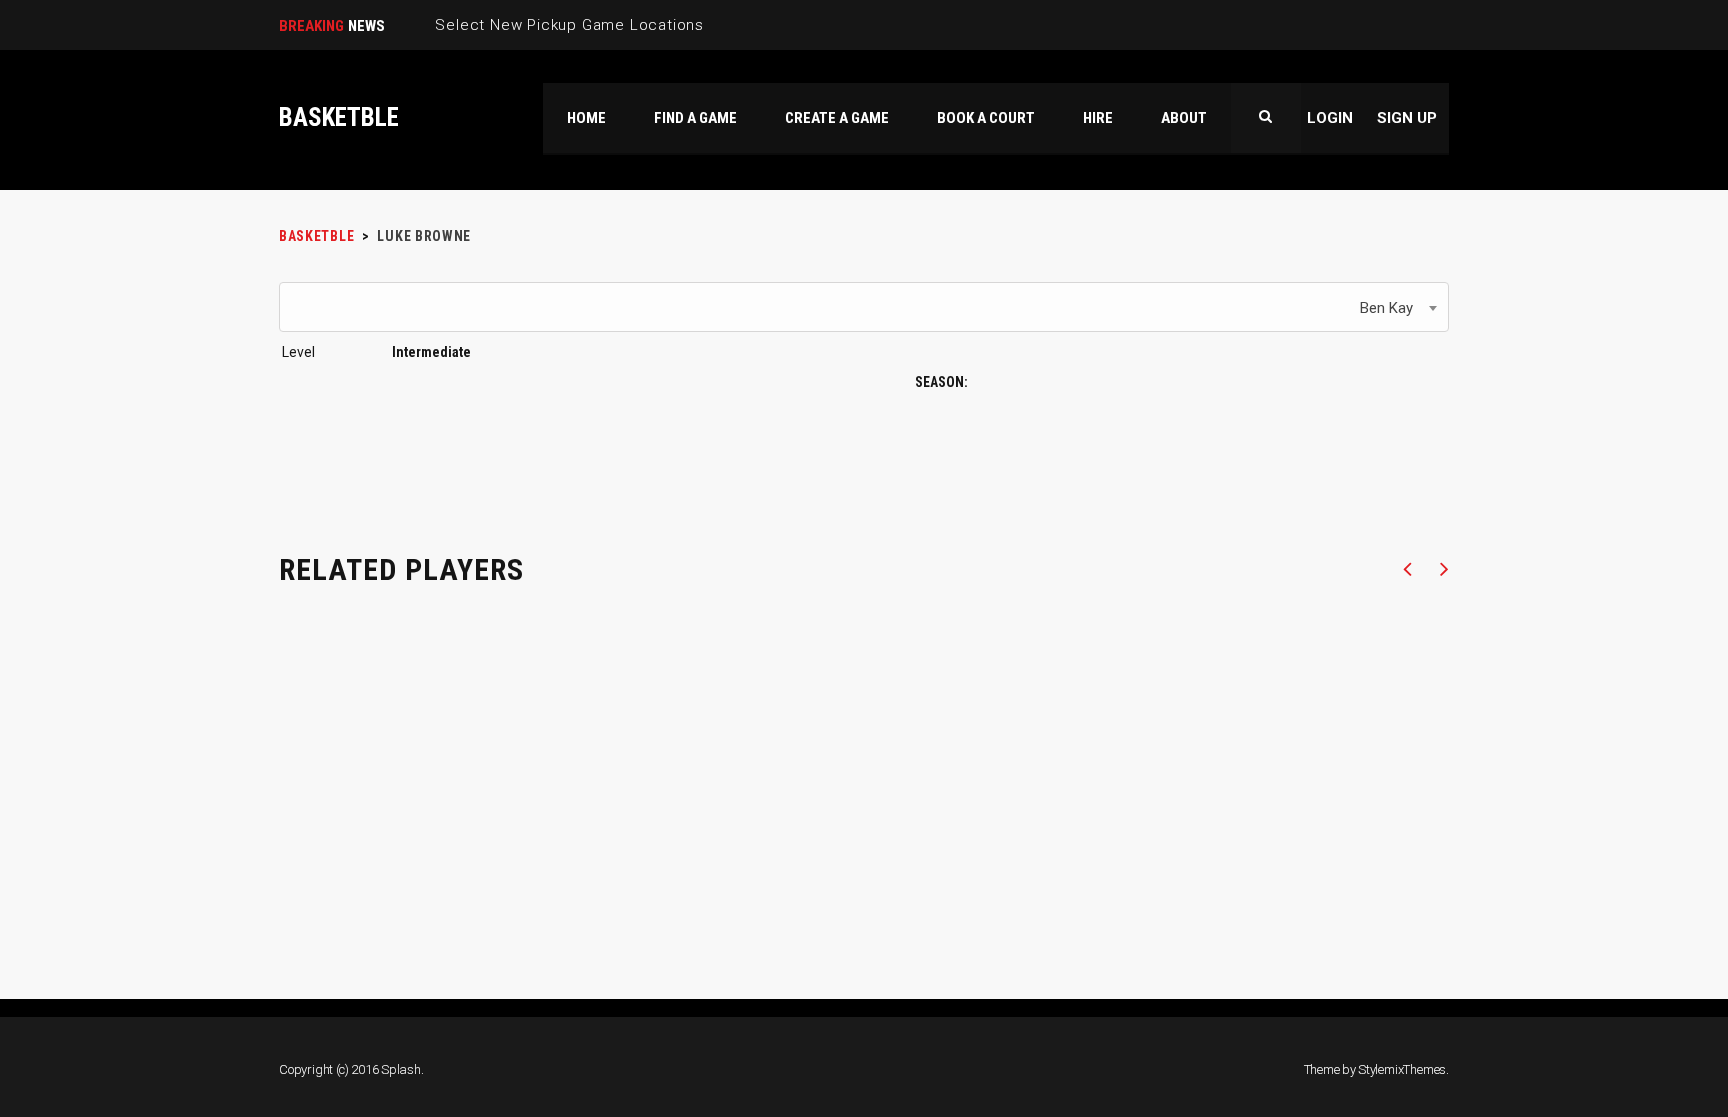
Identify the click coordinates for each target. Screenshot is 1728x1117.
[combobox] (864, 307)
